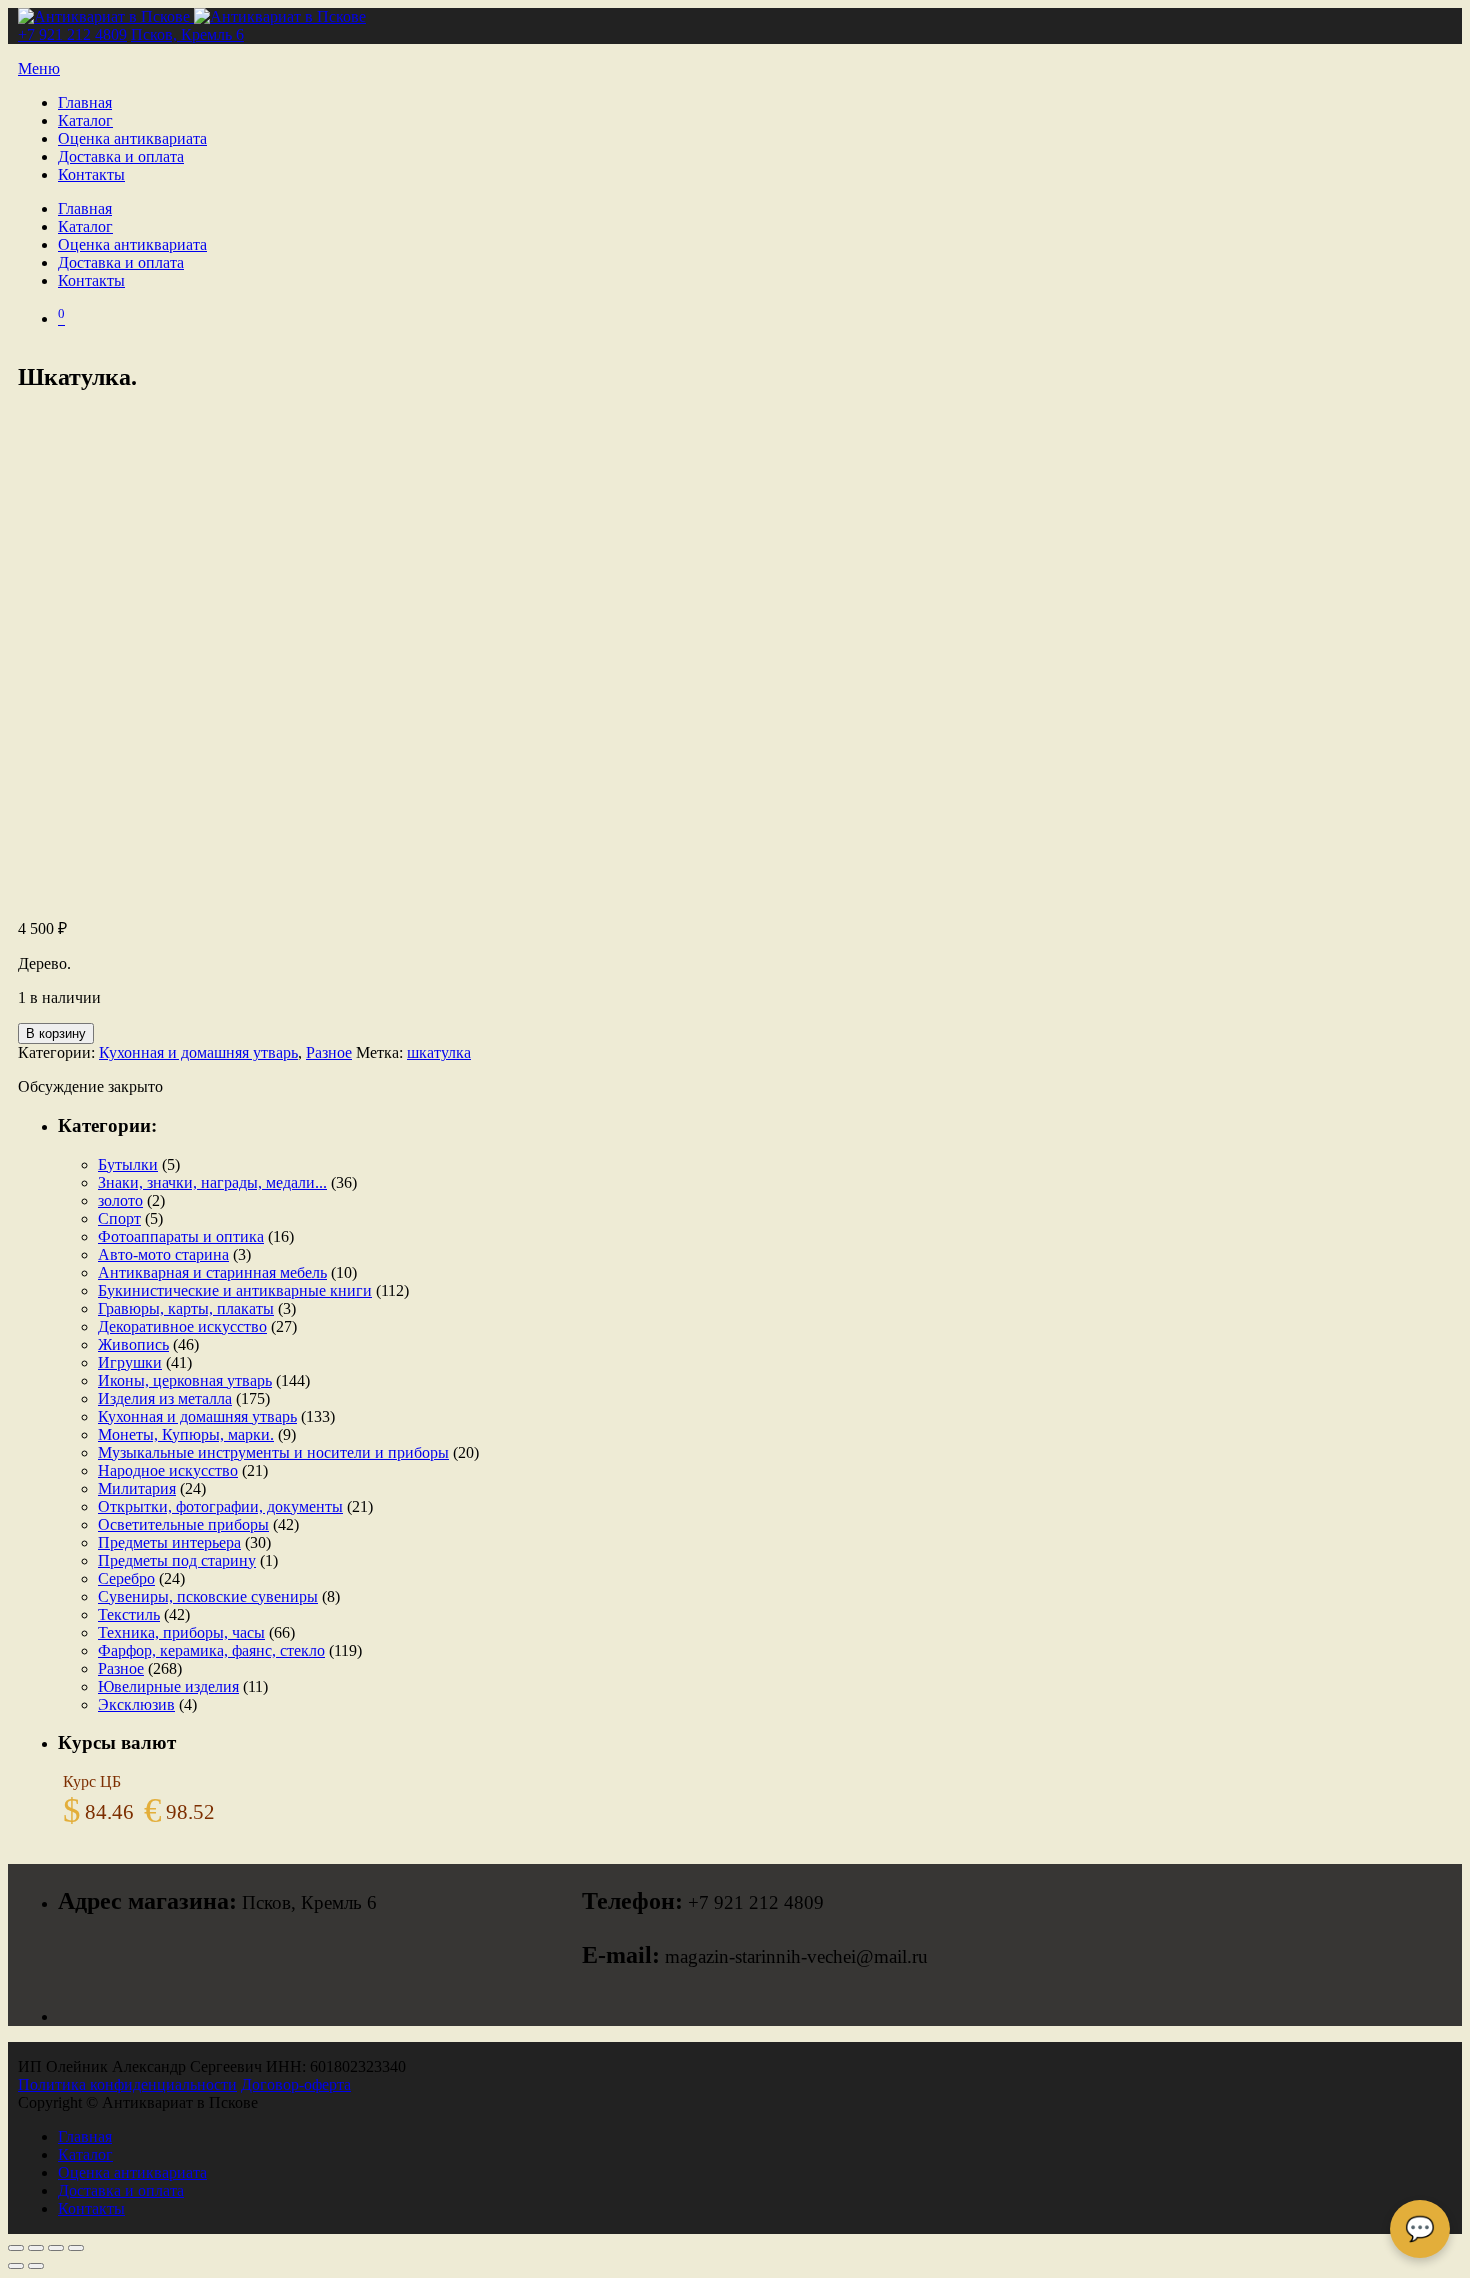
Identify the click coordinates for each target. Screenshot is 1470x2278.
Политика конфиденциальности (127, 2084)
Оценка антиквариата (132, 138)
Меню (39, 68)
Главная (85, 102)
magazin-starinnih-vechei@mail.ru (796, 1956)
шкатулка (439, 1052)
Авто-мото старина (163, 1254)
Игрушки (130, 1362)
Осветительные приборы (183, 1524)
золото (120, 1200)
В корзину (56, 1033)
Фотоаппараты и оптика (181, 1236)
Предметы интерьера (169, 1542)
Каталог (85, 120)
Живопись (133, 1344)
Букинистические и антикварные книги (235, 1290)
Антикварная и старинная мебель (212, 1272)
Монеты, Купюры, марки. (186, 1434)
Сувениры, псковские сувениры (208, 1596)
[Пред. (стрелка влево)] (16, 2266)
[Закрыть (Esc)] (76, 2248)
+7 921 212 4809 (72, 34)
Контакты (91, 174)
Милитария (137, 1488)
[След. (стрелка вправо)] (36, 2266)
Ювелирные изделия (168, 1686)
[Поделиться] (56, 2248)
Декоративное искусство (182, 1326)
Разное (329, 1052)
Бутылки (128, 1164)
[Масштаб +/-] (16, 2248)
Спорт (119, 1218)
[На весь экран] (36, 2248)
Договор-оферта (296, 2084)
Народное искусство (168, 1470)
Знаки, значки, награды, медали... (212, 1182)
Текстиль (129, 1614)
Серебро (126, 1578)
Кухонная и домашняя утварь (198, 1052)
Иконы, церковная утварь (185, 1380)
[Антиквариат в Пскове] (192, 16)
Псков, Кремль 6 (187, 34)
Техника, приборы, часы (181, 1632)
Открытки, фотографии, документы (220, 1506)
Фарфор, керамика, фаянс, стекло (211, 1650)
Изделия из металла (165, 1398)
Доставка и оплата (121, 156)
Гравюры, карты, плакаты (186, 1308)
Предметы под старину (177, 1560)
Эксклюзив (136, 1704)
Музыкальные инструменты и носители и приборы (273, 1452)
